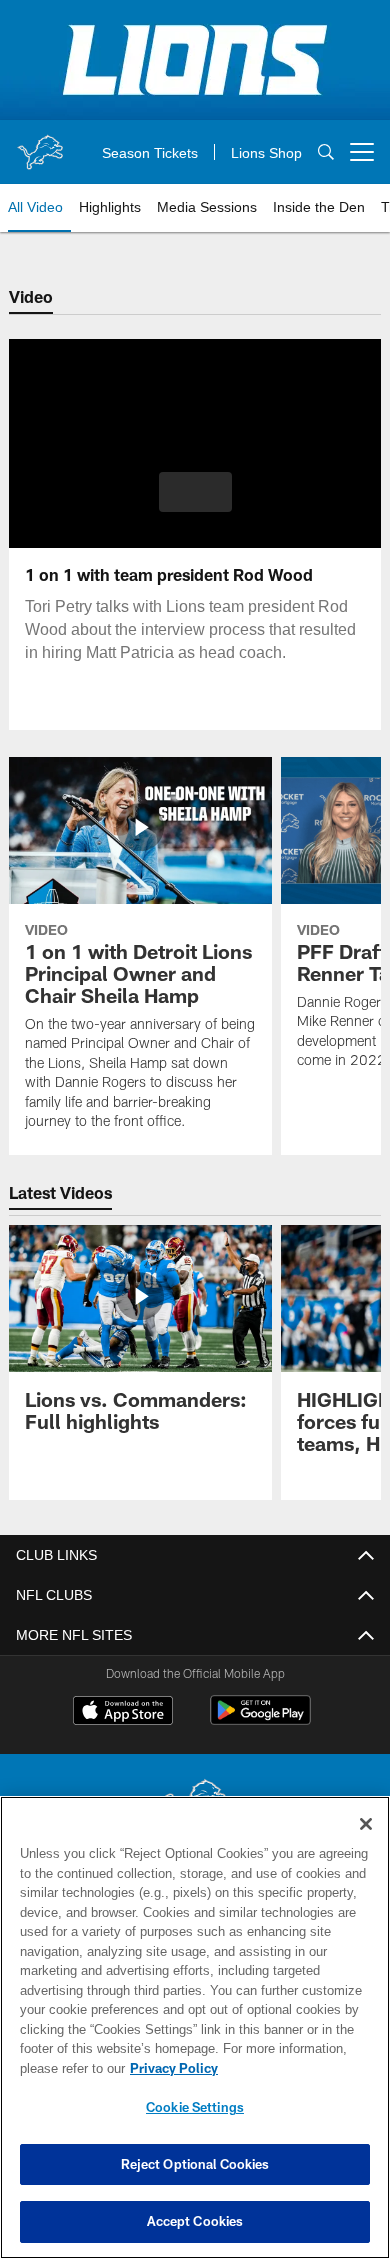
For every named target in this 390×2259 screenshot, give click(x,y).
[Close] (366, 1824)
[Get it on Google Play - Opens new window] (260, 1720)
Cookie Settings (195, 2107)
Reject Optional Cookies (195, 2164)
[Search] (326, 152)
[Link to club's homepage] (40, 144)
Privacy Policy (170, 2068)
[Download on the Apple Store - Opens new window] (123, 1713)
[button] (195, 492)
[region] (195, 2027)
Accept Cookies (195, 2221)
